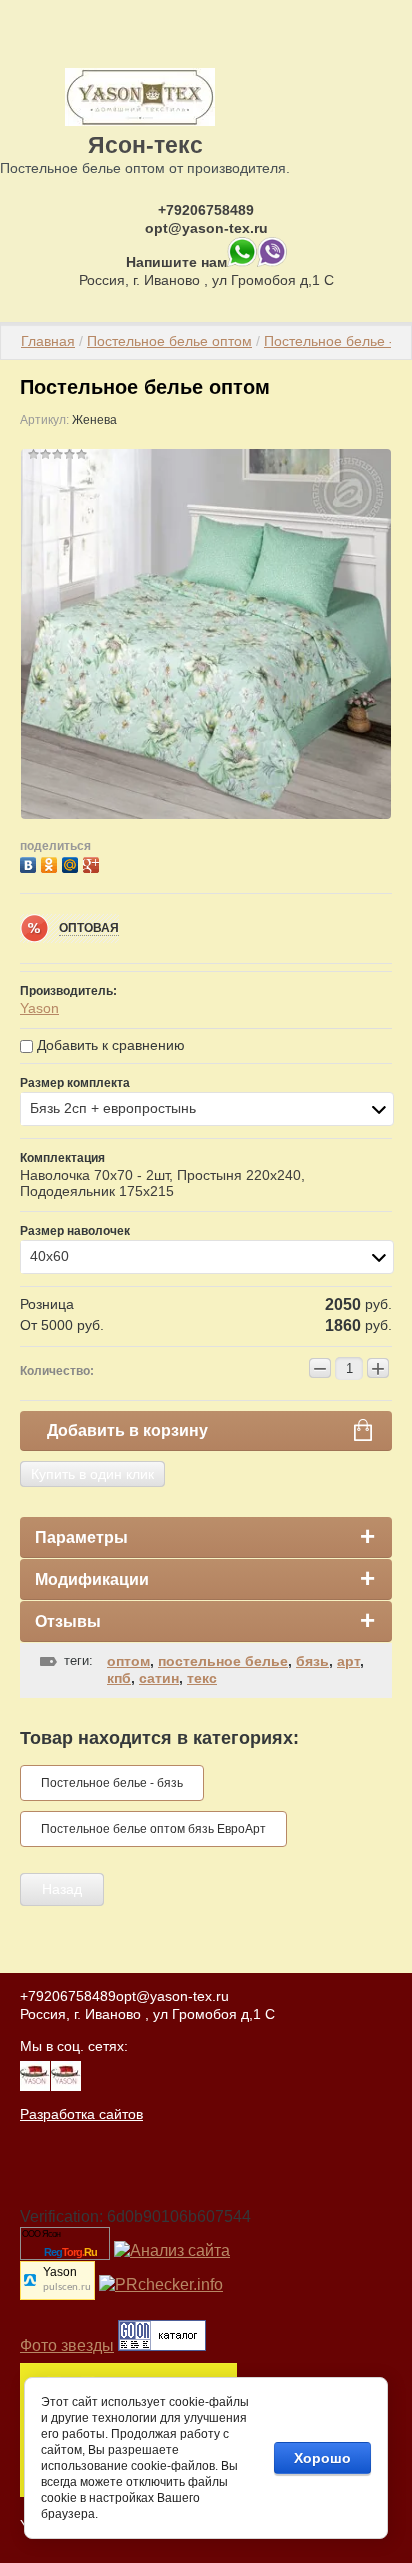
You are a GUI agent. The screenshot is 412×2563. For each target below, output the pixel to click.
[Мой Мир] (72, 862)
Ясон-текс (145, 145)
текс (202, 1678)
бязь (312, 1661)
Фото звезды (67, 2345)
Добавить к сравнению (109, 1045)
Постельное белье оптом (169, 341)
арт (348, 1661)
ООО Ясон (41, 2234)
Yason (39, 1008)
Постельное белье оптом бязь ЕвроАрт (153, 1829)
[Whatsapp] (242, 262)
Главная (48, 341)
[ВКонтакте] (30, 862)
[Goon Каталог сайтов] (162, 2345)
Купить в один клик (92, 1474)
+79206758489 (206, 210)
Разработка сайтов (81, 2114)
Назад (62, 1889)
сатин (159, 1678)
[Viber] (272, 262)
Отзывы (68, 1621)
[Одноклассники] (51, 862)
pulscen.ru (67, 2287)
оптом (128, 1661)
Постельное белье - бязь (112, 1783)
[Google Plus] (93, 862)
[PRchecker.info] (161, 2284)
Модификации (92, 1579)
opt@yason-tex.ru (206, 228)
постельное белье (223, 1661)
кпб (119, 1678)
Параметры (81, 1537)
